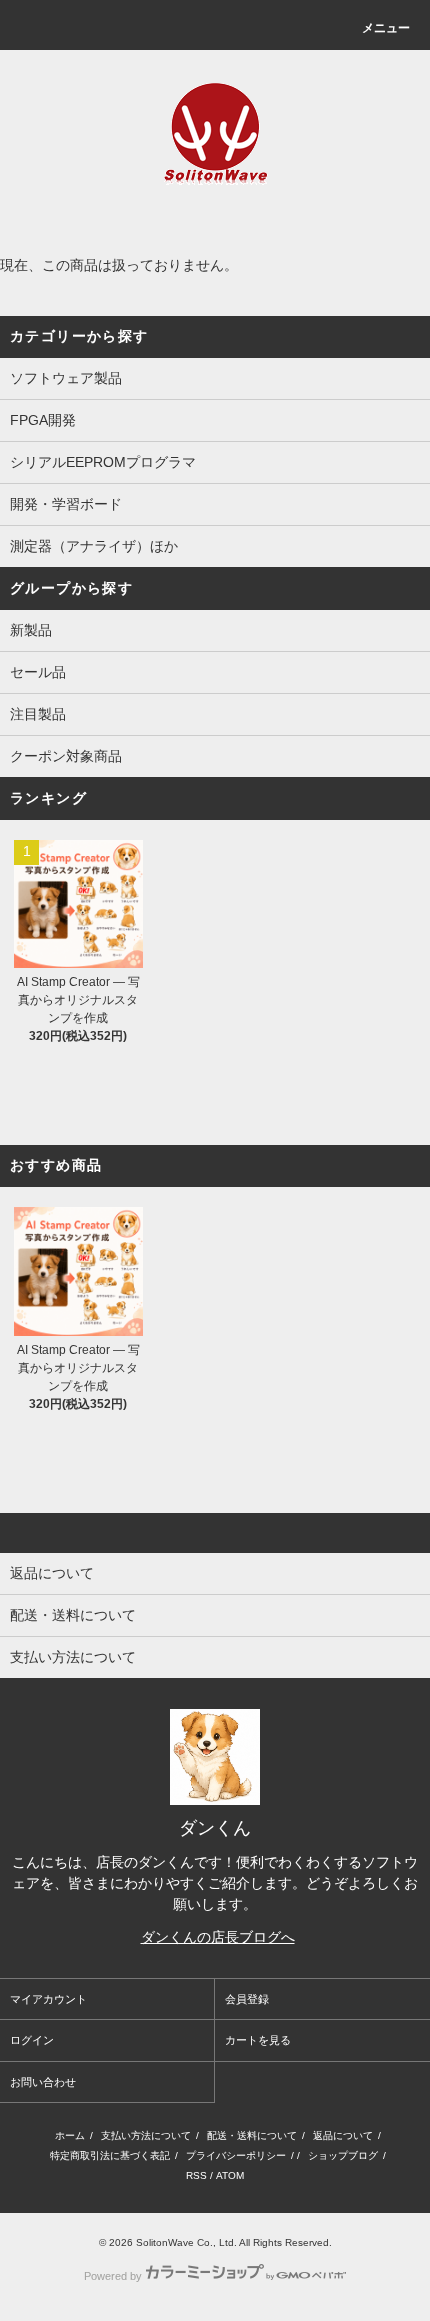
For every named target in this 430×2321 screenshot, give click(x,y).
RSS (196, 2175)
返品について (343, 2135)
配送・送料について (252, 2135)
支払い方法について (146, 2135)
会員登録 (247, 1999)
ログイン (32, 2040)
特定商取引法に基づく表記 (110, 2155)
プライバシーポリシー (236, 2155)
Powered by (113, 2276)
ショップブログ (343, 2155)
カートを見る (258, 2040)
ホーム (70, 2135)
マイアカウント (48, 1999)
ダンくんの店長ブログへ (218, 1937)
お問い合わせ (43, 2082)
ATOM (230, 2175)
